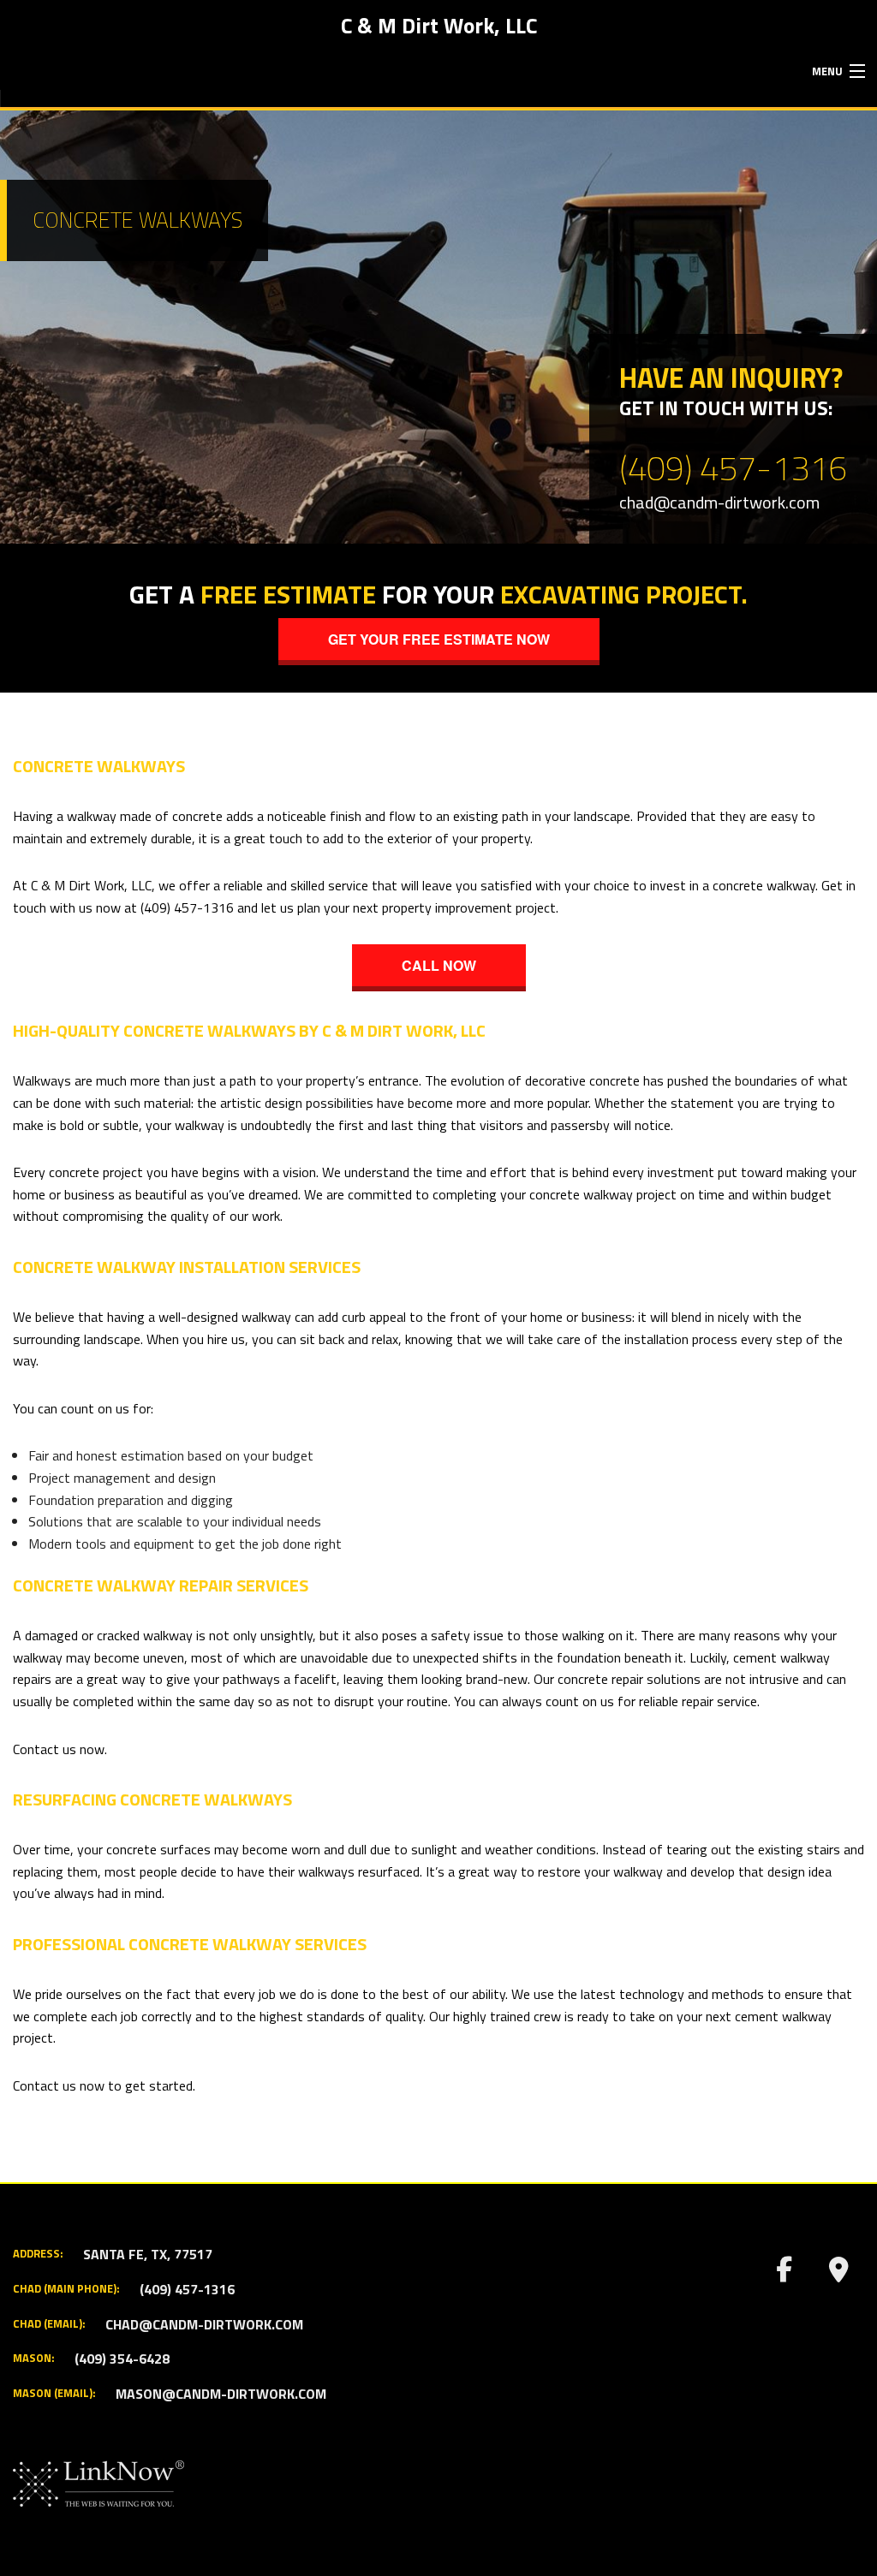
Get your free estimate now (439, 639)
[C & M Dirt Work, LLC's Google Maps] (838, 2274)
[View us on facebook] (784, 2274)
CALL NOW (439, 965)
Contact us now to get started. (104, 2085)
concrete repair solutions (629, 1679)
